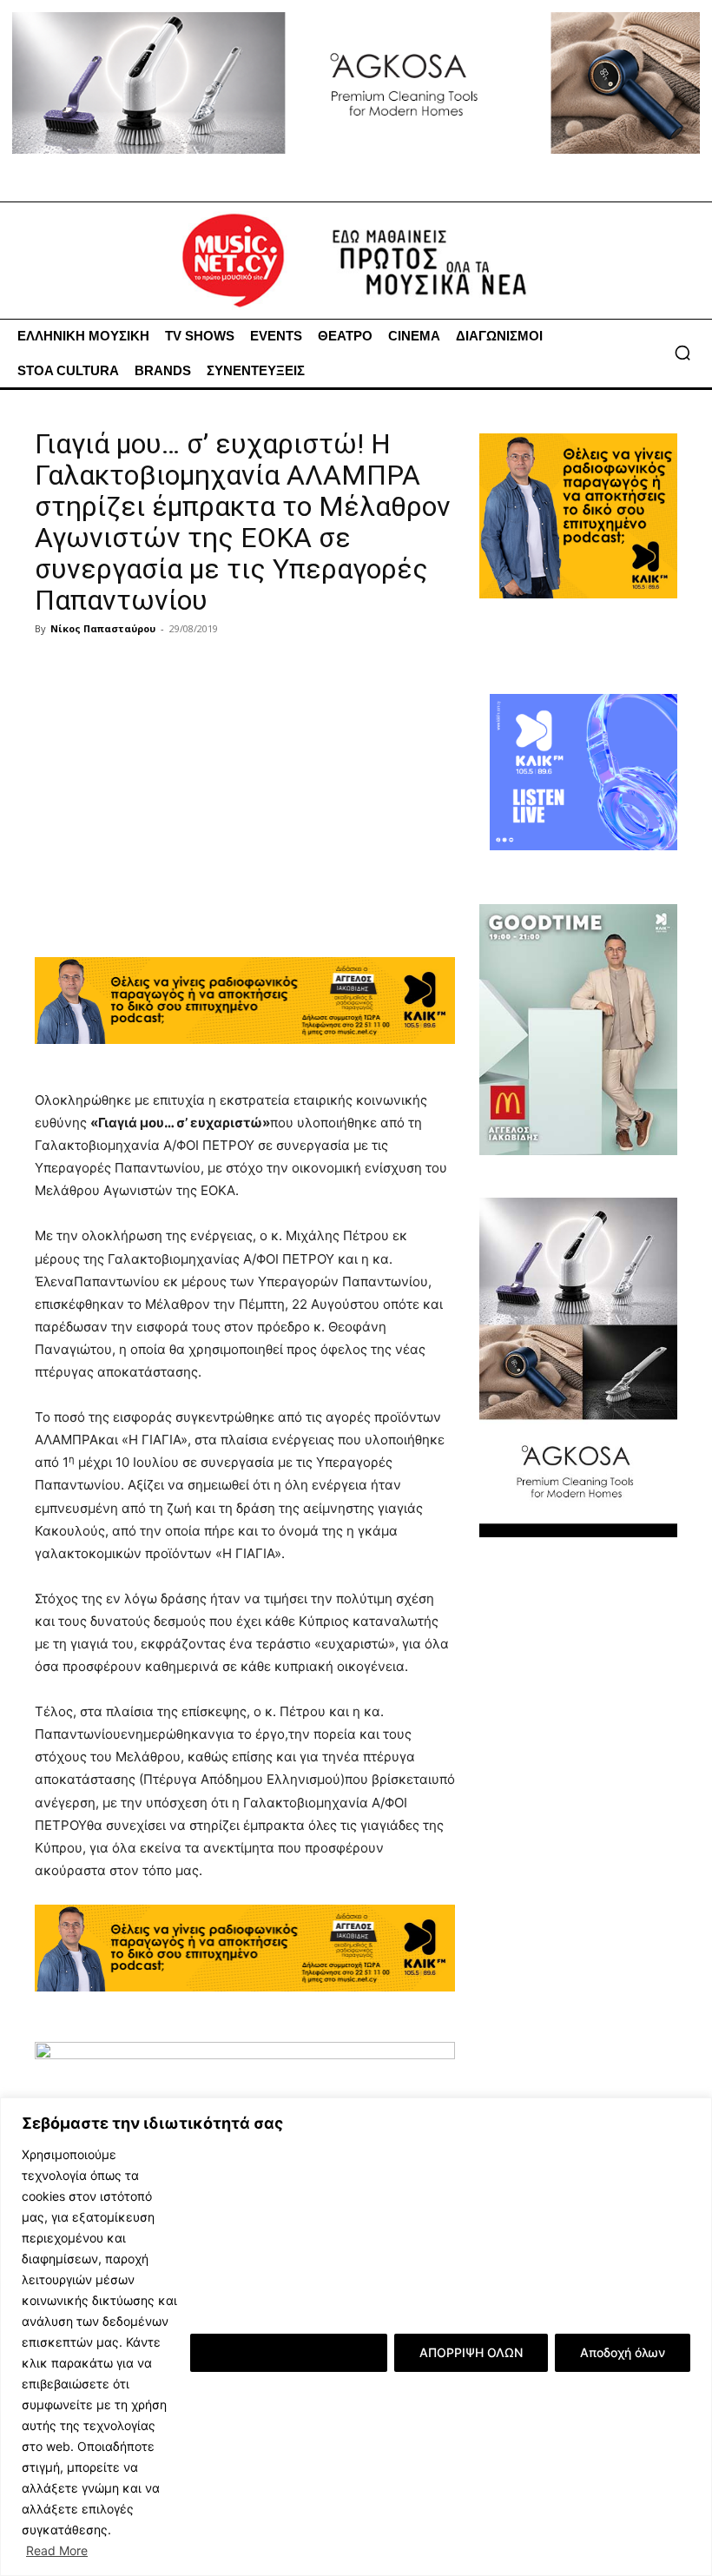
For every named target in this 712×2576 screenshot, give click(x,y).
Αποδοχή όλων (623, 2352)
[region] (356, 2337)
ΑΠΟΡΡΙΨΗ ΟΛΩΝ (471, 2352)
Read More (57, 2550)
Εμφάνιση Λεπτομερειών (289, 2352)
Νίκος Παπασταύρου (103, 628)
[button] (682, 353)
